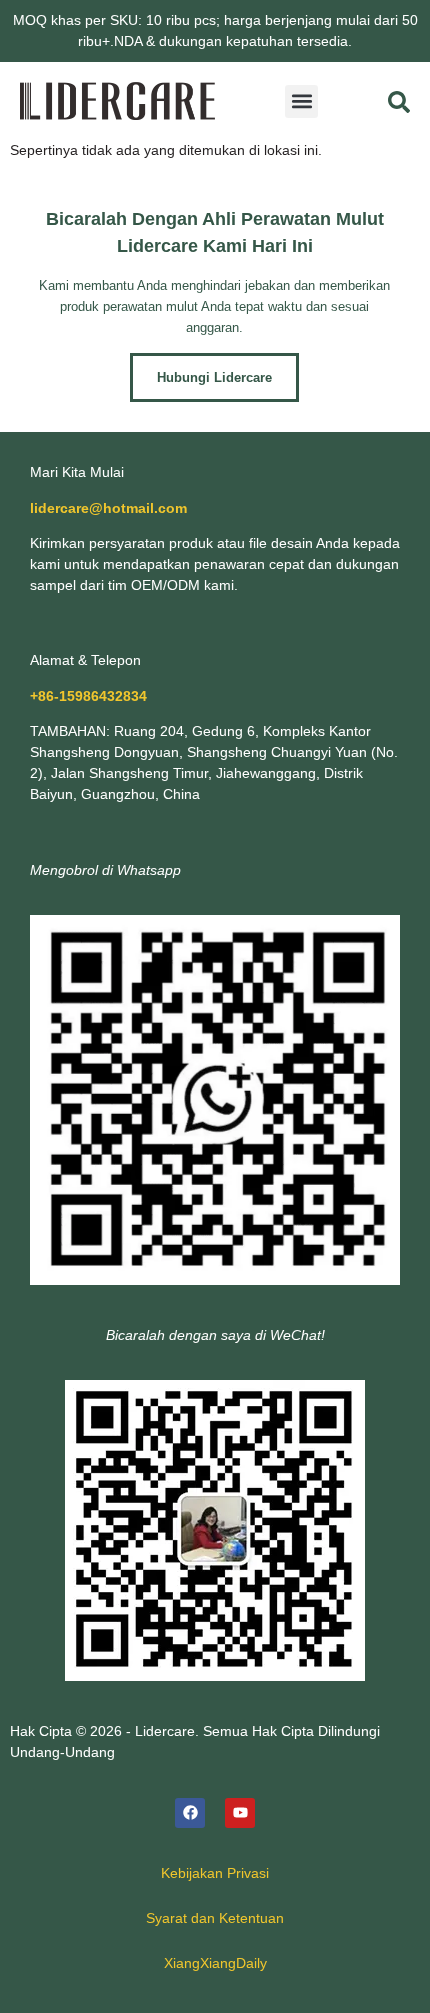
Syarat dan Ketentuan (215, 1918)
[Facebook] (190, 1813)
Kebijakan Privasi (215, 1873)
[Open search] (399, 102)
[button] (301, 101)
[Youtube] (240, 1813)
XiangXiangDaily (215, 1963)
